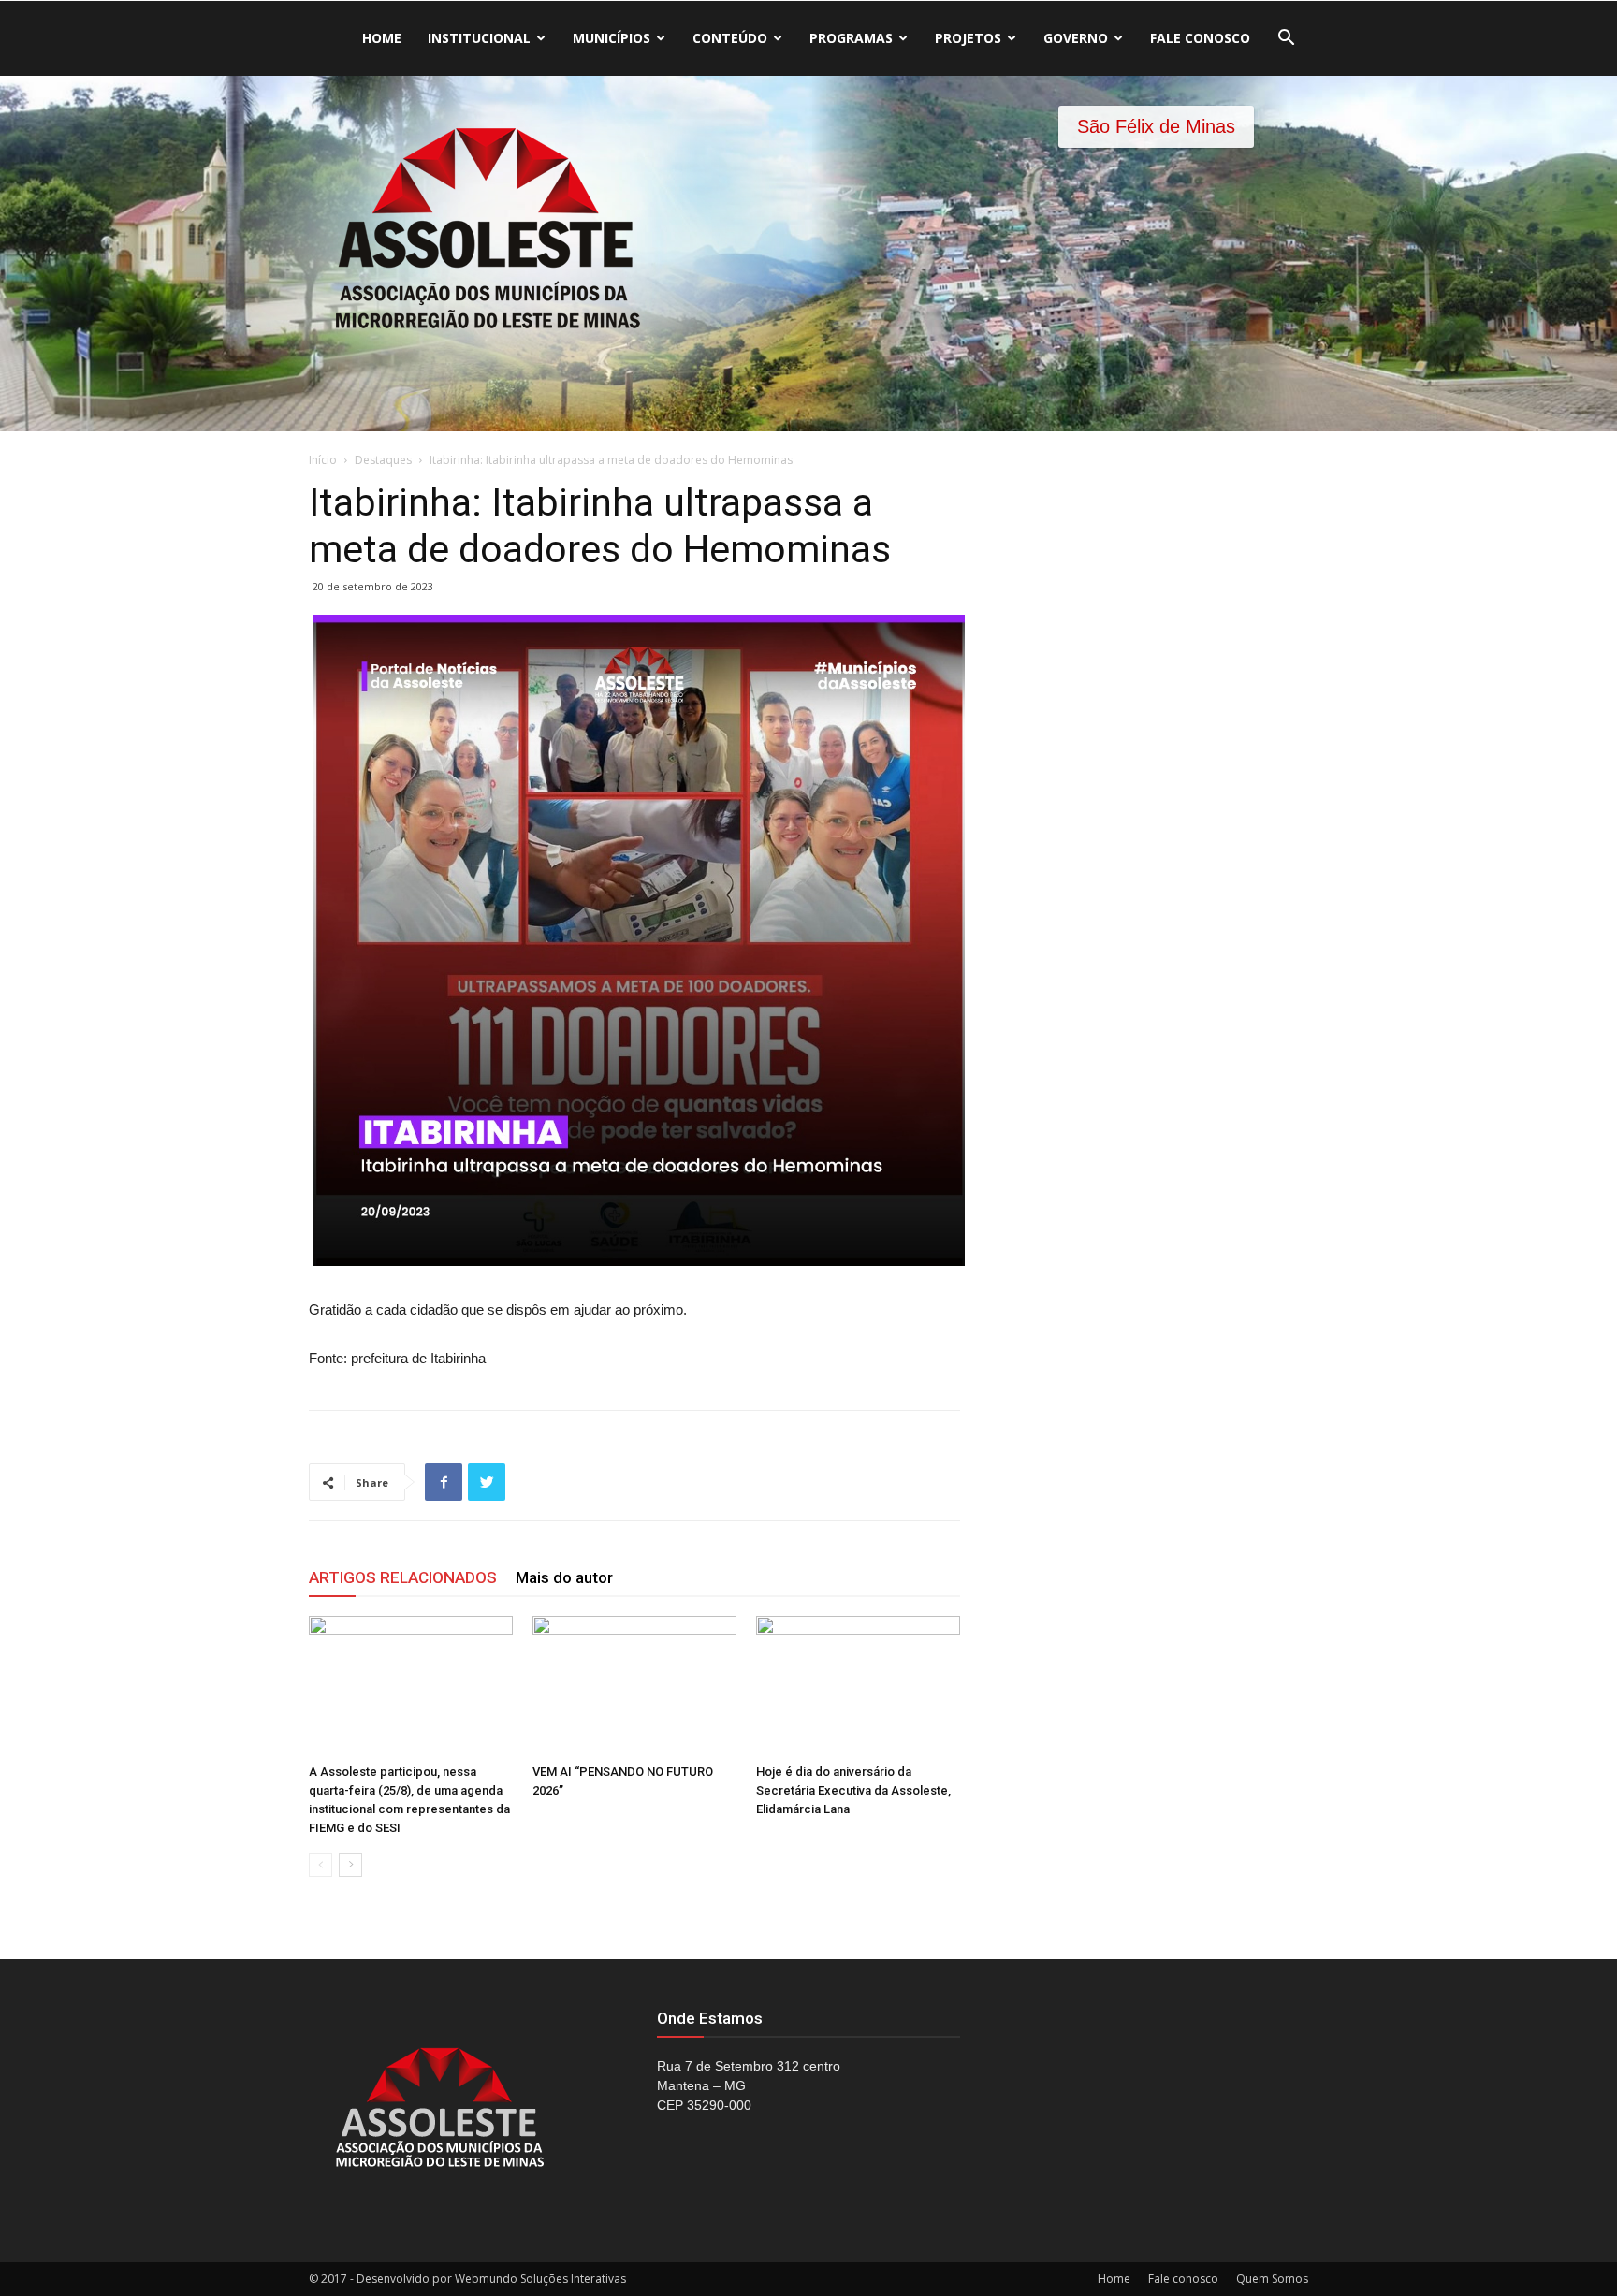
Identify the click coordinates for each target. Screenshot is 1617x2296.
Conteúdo (730, 38)
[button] (1286, 40)
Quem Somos (1272, 2279)
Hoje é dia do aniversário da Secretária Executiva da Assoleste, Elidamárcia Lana (853, 1790)
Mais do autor (564, 1577)
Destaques (383, 460)
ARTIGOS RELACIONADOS (403, 1577)
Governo (1076, 38)
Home (382, 38)
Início (323, 460)
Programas (851, 38)
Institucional (479, 38)
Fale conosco (1200, 38)
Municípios (612, 38)
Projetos (968, 38)
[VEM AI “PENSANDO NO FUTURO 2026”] (634, 1686)
